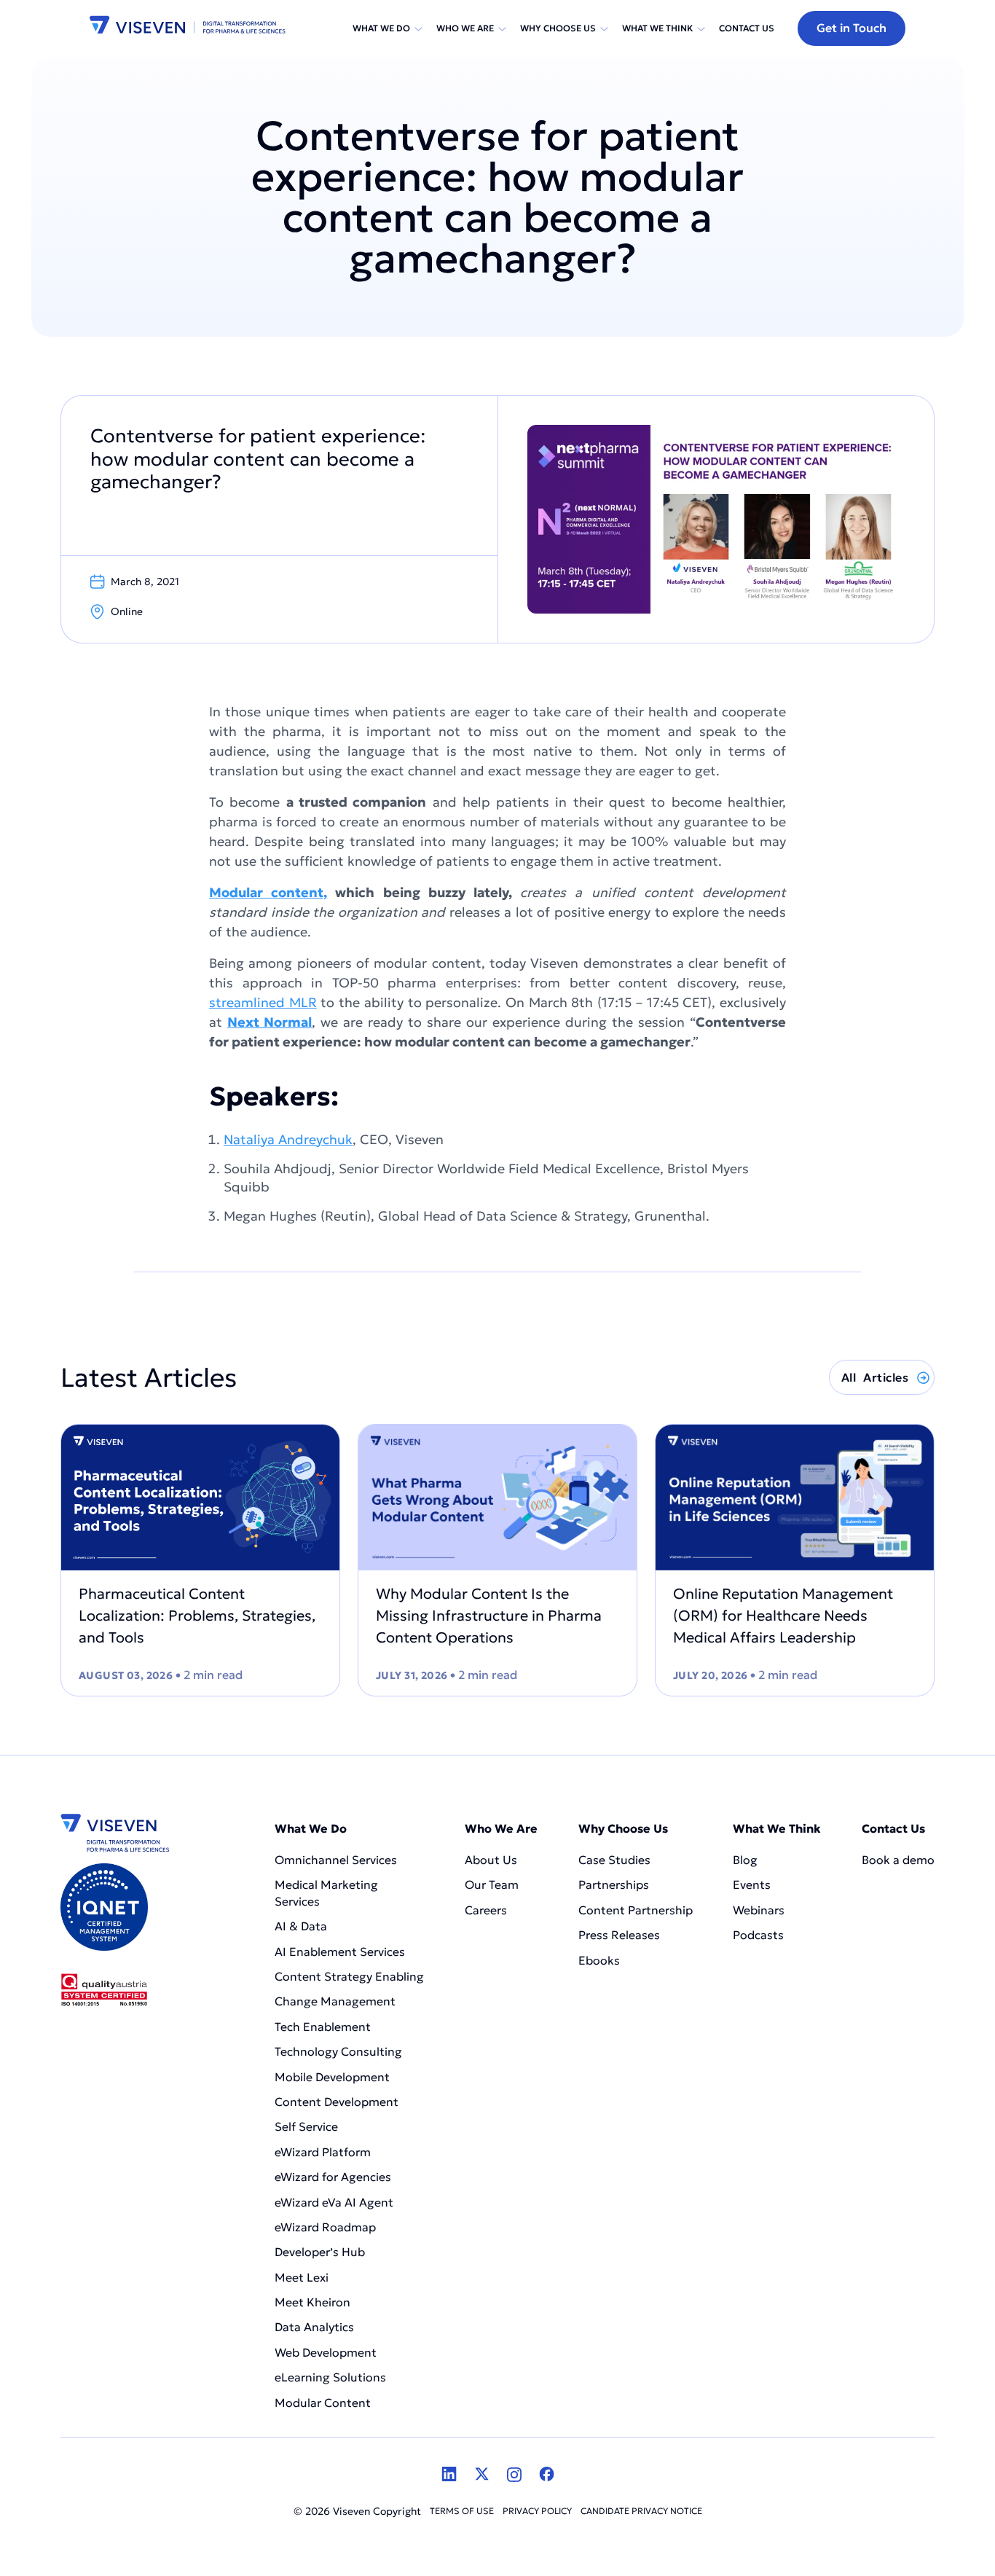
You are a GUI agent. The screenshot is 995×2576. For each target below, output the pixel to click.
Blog (745, 1860)
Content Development (338, 2102)
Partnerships (614, 1884)
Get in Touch (852, 28)
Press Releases (619, 1935)
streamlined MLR (263, 1002)
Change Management (335, 2001)
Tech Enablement (323, 2027)
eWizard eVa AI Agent (334, 2202)
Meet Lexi (302, 2277)
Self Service (306, 2126)
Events (752, 1884)
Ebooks (599, 1960)
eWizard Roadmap (325, 2227)
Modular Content (323, 2403)
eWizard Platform (323, 2152)
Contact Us (747, 28)
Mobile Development (332, 2077)
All (875, 1377)
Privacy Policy (537, 2511)
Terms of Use (462, 2511)
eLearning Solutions (330, 2377)
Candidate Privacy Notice (641, 2511)
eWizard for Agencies (333, 2177)
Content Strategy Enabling (349, 1976)
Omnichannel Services (336, 1860)
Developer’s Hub (320, 2252)
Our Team (492, 1884)
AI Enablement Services (341, 1951)
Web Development (326, 2352)
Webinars (759, 1910)
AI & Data (301, 1926)
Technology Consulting (338, 2051)
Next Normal (270, 1022)
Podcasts (758, 1935)
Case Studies (614, 1860)
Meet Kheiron (312, 2302)
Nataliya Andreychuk (288, 1139)
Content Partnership (636, 1910)
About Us (491, 1860)
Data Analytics (314, 2327)
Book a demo (898, 1860)
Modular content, (268, 892)
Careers (486, 1910)
